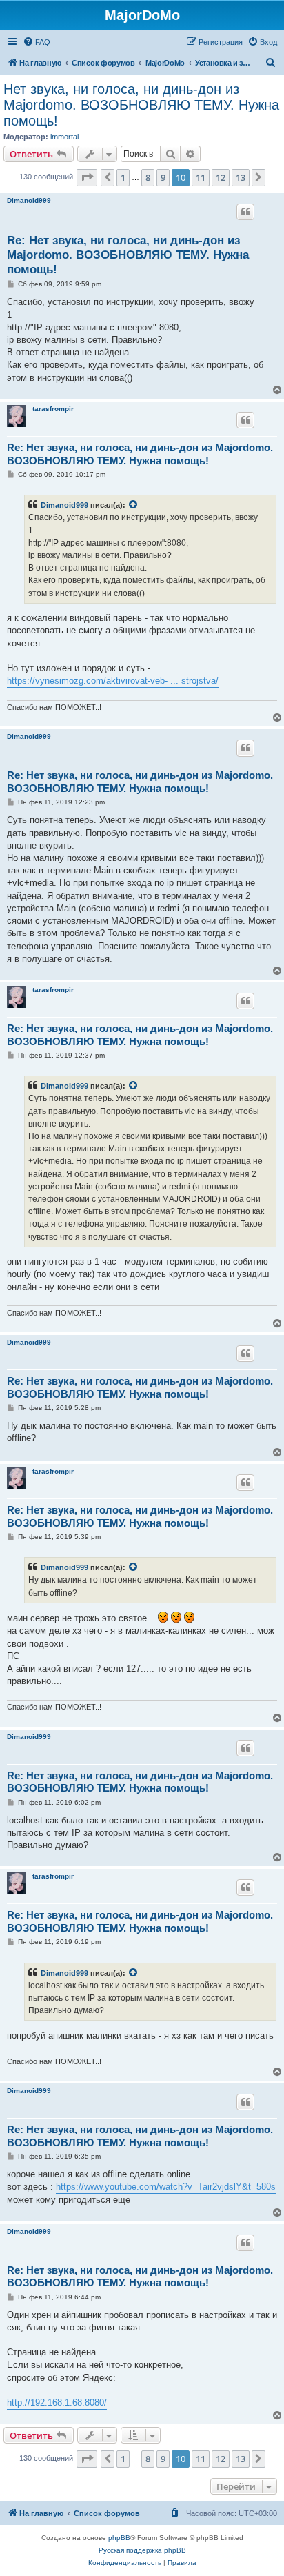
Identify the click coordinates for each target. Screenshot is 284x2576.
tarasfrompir (53, 409)
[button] (87, 177)
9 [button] (163, 177)
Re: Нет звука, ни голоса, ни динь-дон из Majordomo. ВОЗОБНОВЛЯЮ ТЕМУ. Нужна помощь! (128, 255)
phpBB (119, 2538)
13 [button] (241, 177)
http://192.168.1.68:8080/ (57, 2402)
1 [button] (123, 177)
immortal (64, 137)
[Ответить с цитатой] (245, 212)
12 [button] (221, 177)
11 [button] (201, 177)
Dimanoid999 (29, 200)
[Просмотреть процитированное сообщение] (134, 505)
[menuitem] (37, 42)
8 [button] (148, 177)
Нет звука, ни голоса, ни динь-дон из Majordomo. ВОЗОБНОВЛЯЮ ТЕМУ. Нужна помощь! (141, 105)
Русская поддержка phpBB (142, 2550)
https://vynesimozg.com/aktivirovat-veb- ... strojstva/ (113, 681)
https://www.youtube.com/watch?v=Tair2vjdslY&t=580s (166, 2187)
